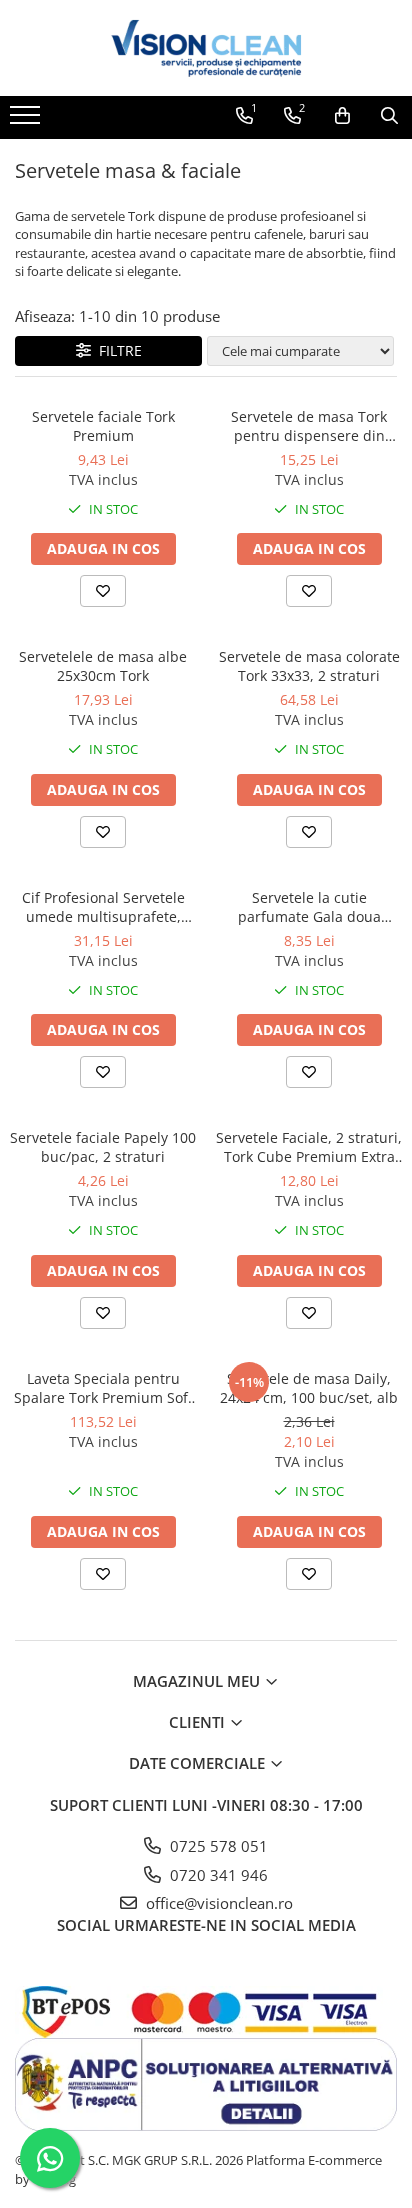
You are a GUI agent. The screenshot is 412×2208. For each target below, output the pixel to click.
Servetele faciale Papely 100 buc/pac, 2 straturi (103, 1147)
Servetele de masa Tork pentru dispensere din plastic (309, 426)
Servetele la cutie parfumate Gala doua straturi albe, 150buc (309, 907)
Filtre (116, 350)
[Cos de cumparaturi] (342, 116)
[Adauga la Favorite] (103, 591)
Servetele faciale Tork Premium (103, 426)
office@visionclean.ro (217, 1903)
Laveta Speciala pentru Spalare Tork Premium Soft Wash (103, 1388)
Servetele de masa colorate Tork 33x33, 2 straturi (309, 666)
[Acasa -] (206, 48)
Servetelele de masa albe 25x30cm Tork (103, 666)
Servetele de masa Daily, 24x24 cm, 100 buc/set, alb (309, 1388)
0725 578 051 (217, 1846)
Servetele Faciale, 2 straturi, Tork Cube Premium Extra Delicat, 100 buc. (309, 1147)
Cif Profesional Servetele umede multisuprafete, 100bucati (103, 907)
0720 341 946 (217, 1875)
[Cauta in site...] (389, 116)
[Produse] (27, 121)
